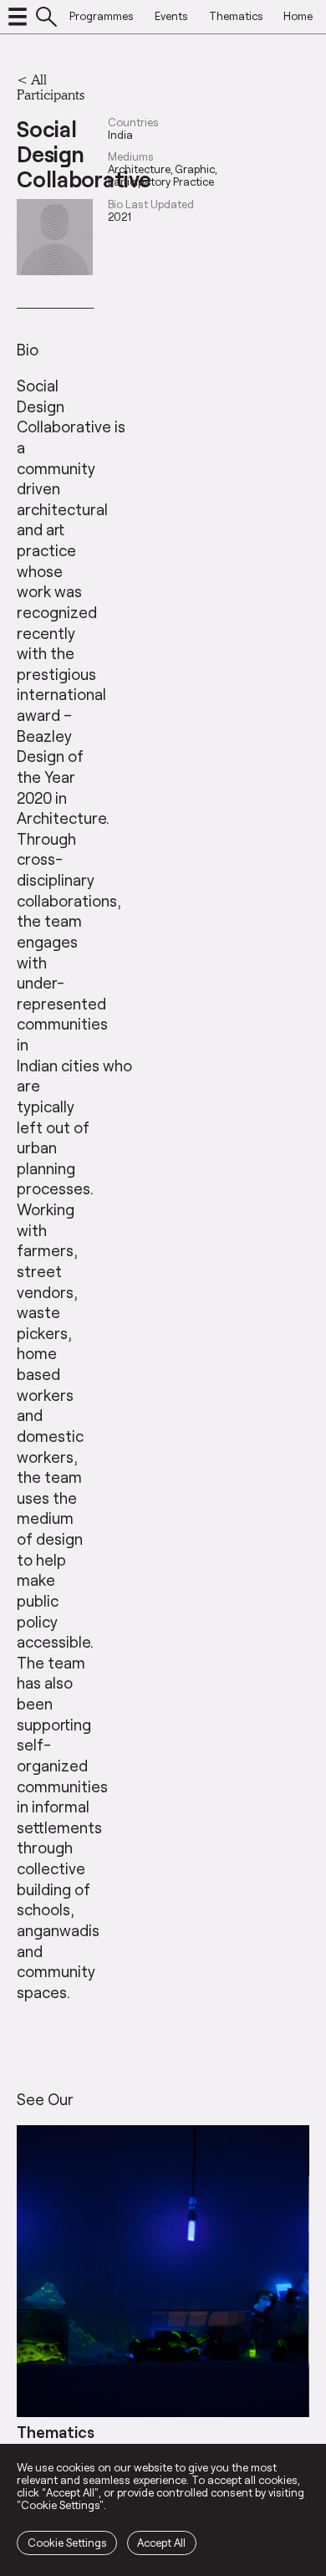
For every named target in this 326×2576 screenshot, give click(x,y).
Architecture (139, 169)
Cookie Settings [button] (67, 2543)
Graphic (195, 169)
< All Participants (51, 87)
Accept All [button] (161, 2543)
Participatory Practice (161, 182)
